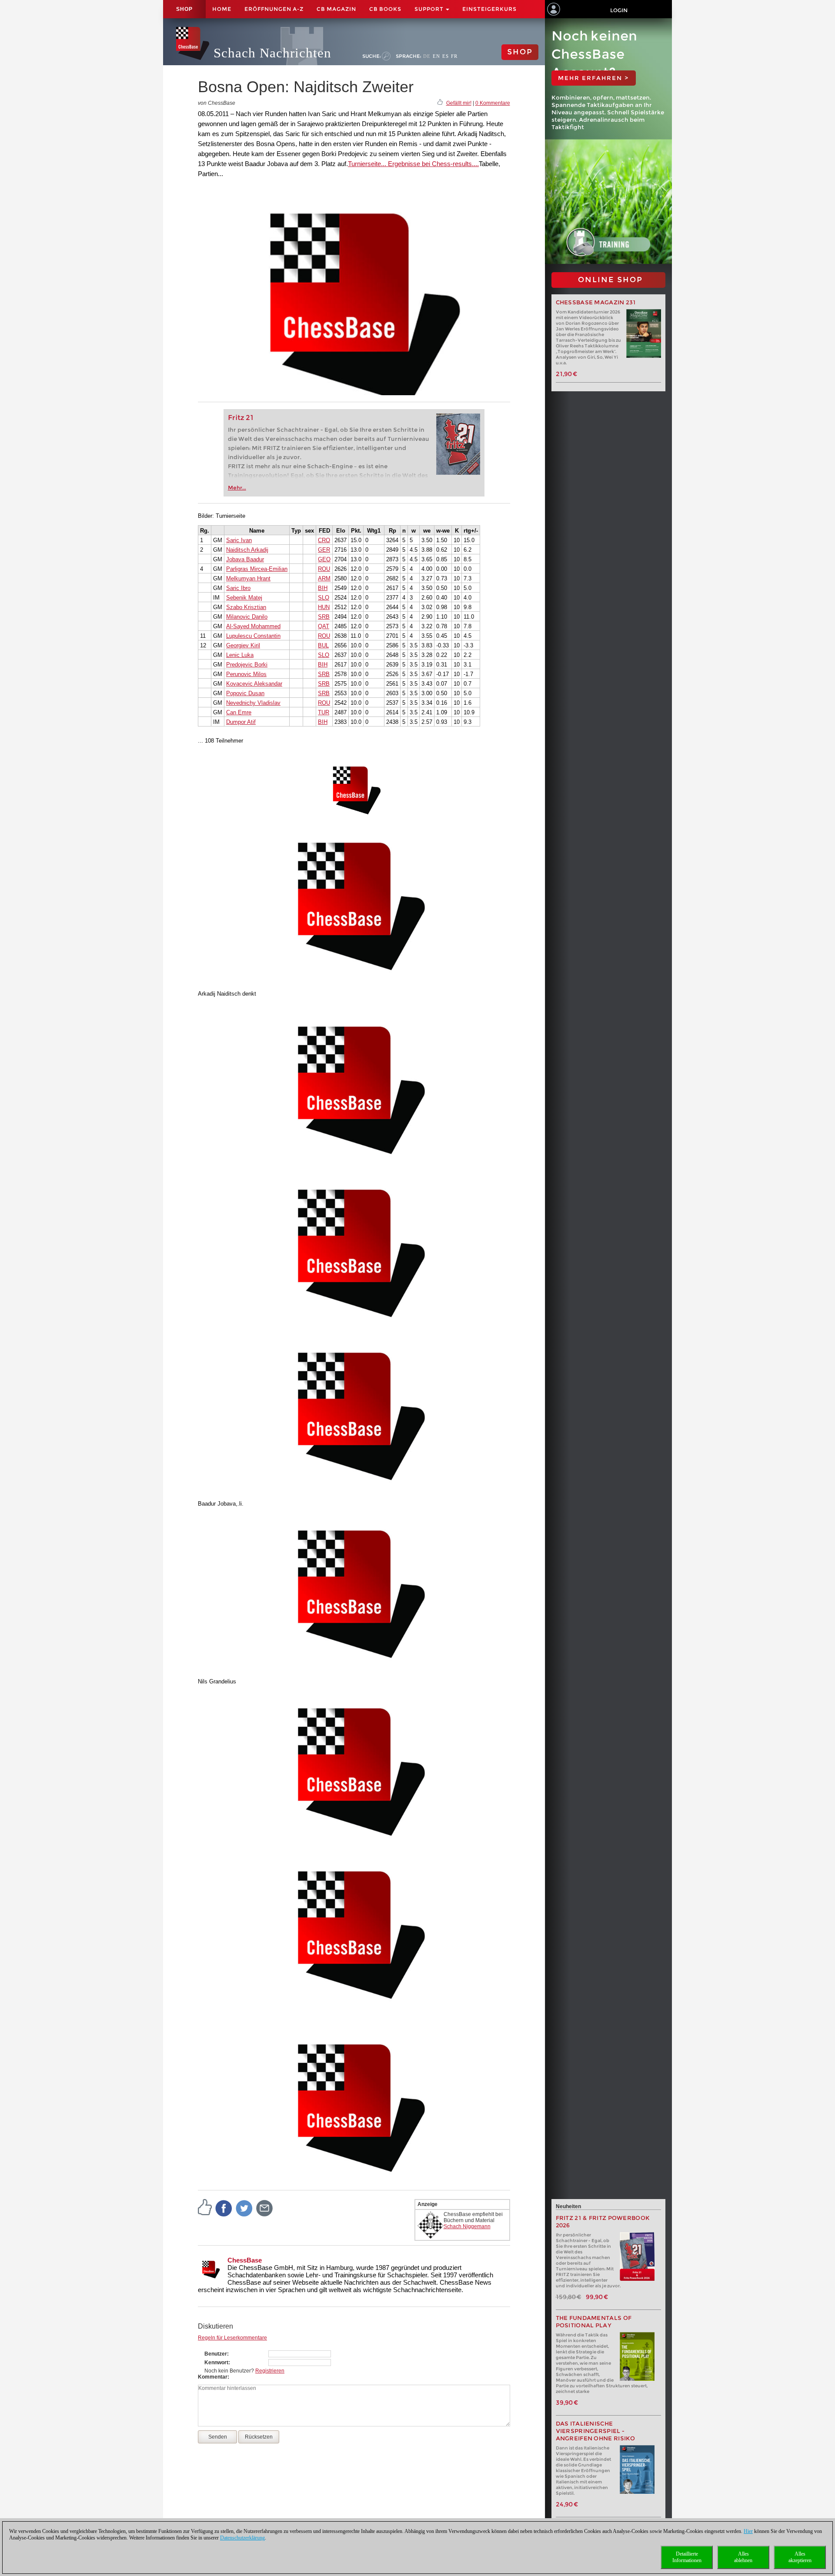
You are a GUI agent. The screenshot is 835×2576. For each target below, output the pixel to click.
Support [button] (430, 9)
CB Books (385, 9)
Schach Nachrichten (272, 53)
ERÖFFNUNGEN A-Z (274, 9)
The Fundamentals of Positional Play (594, 2322)
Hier (748, 2531)
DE (427, 56)
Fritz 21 (241, 418)
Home (222, 9)
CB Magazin (336, 9)
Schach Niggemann (467, 2226)
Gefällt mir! (459, 103)
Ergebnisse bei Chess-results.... (433, 164)
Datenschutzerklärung (242, 2538)
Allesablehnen (743, 2557)
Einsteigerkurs (489, 9)
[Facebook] (224, 2208)
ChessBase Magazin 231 (596, 302)
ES (446, 56)
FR (454, 56)
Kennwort (216, 2363)
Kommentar (213, 2377)
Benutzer (216, 2354)
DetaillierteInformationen (687, 2557)
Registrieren (270, 2371)
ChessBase (245, 2260)
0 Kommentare (493, 103)
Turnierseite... (367, 164)
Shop (184, 9)
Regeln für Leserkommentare (232, 2338)
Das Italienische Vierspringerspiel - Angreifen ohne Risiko (596, 2431)
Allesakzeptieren (800, 2557)
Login (619, 10)
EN (436, 56)
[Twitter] (244, 2208)
